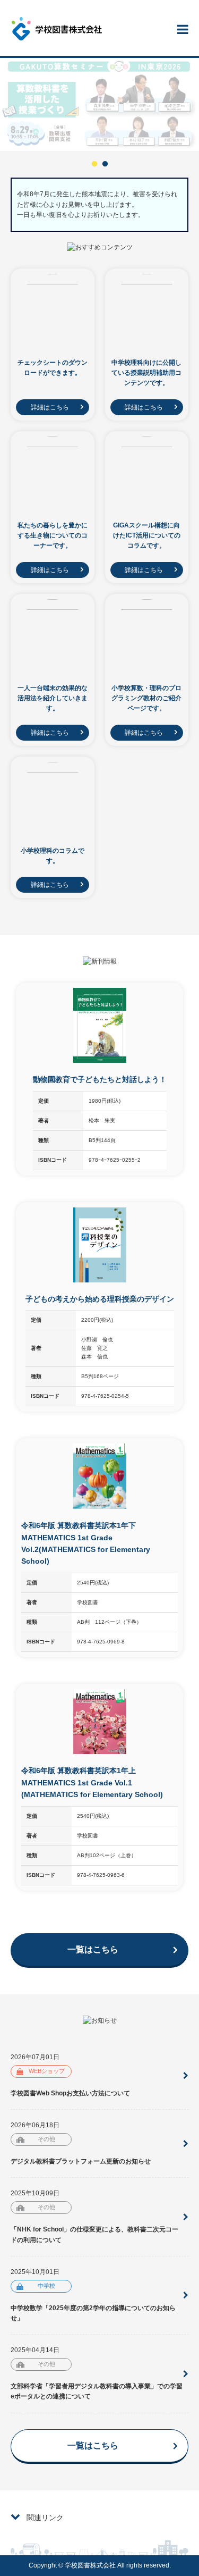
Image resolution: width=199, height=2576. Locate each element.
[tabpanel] (99, 104)
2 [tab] (105, 164)
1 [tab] (94, 164)
